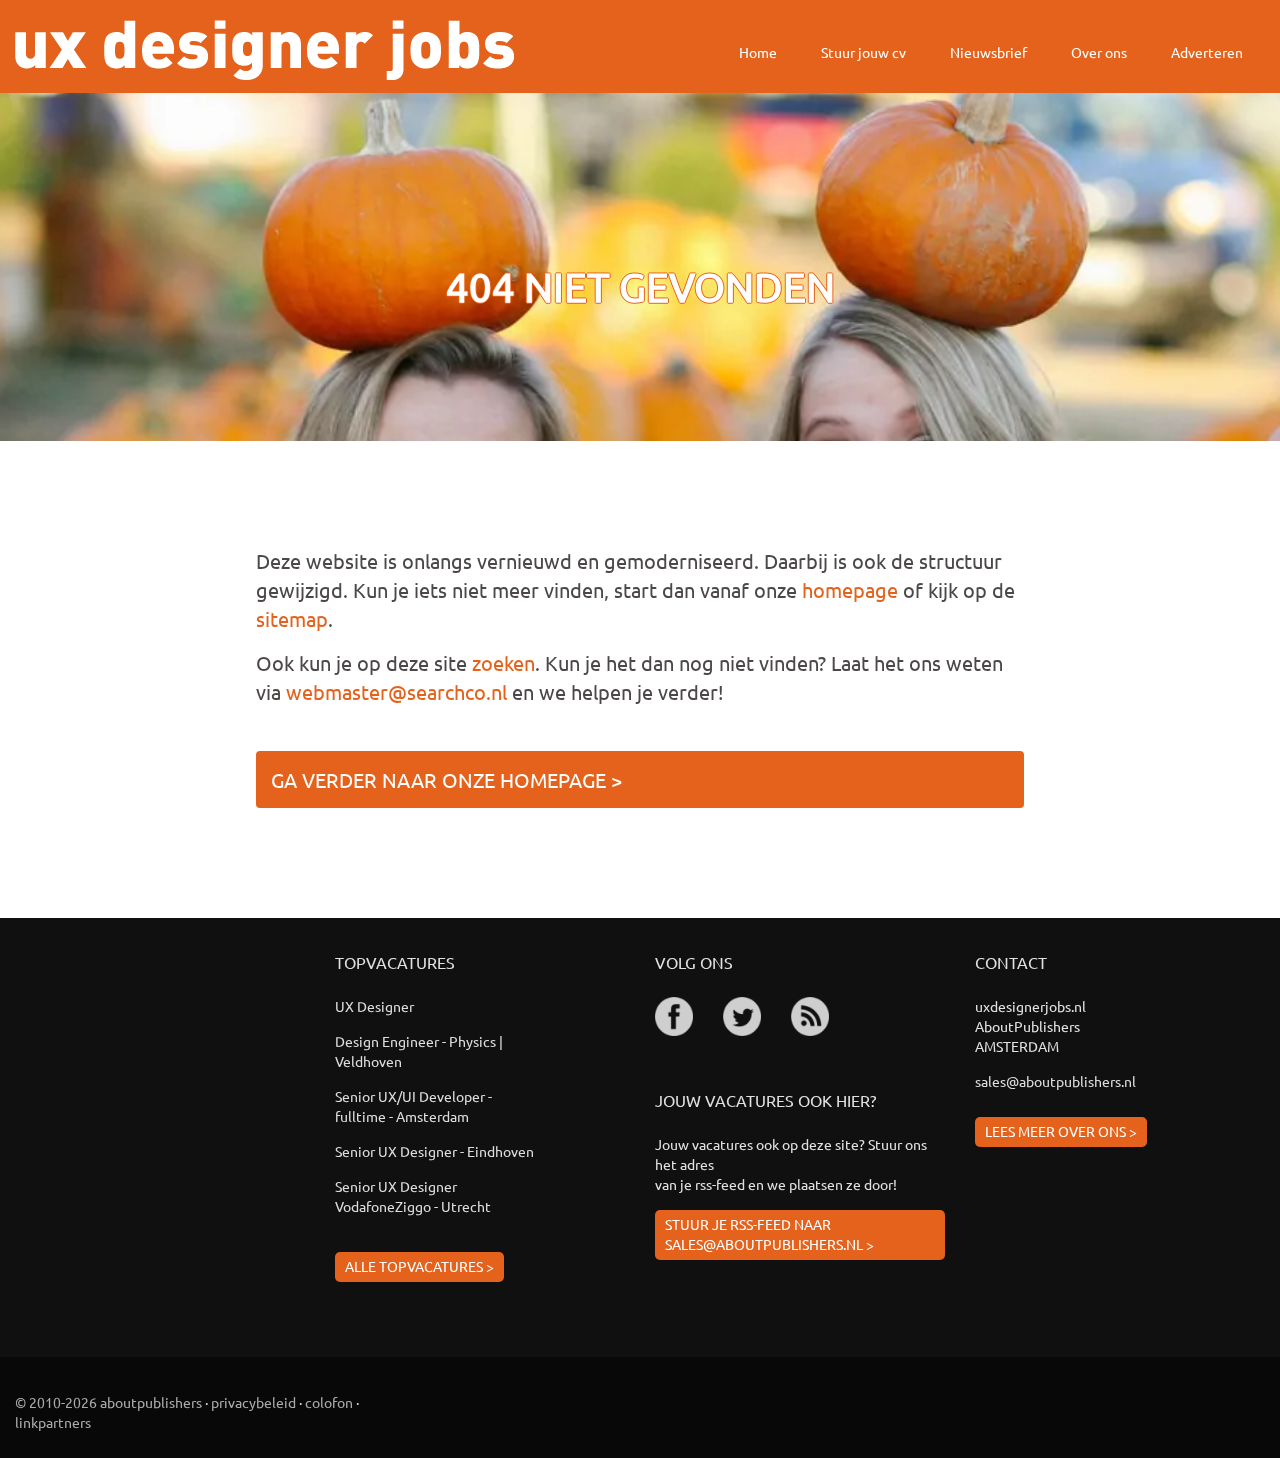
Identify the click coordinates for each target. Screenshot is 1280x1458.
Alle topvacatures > (419, 1266)
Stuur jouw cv (863, 52)
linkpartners (53, 1422)
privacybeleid (253, 1402)
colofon (329, 1402)
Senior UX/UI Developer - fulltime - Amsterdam (413, 1106)
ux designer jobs (264, 50)
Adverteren (1207, 52)
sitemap (292, 618)
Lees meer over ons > (1061, 1131)
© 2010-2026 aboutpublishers (108, 1402)
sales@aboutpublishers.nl (1055, 1081)
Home (758, 52)
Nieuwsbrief (988, 52)
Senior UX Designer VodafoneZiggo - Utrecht (413, 1196)
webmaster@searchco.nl (396, 691)
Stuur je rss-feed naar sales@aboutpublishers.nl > (769, 1234)
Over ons (1099, 52)
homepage (850, 589)
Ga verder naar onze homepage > (446, 779)
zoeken (503, 662)
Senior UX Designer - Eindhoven (434, 1151)
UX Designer (374, 1006)
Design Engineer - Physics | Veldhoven (419, 1051)
